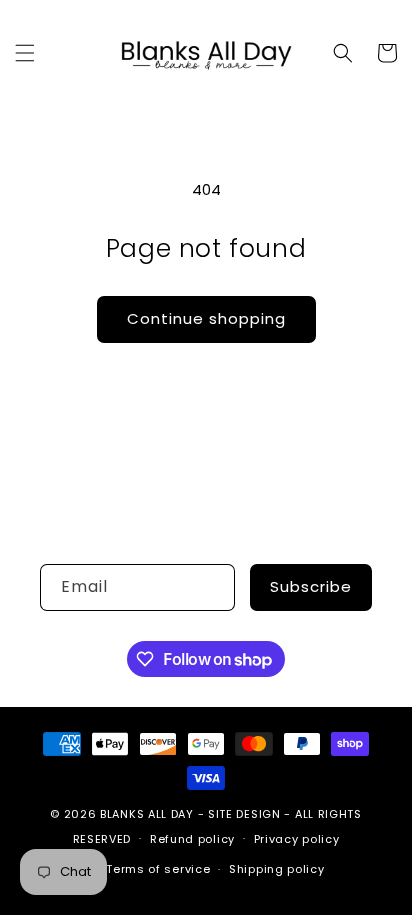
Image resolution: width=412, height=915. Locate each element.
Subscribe (311, 586)
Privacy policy (297, 839)
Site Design (244, 814)
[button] (25, 53)
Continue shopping (206, 318)
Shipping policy (277, 869)
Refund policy (192, 839)
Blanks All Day (147, 814)
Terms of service (158, 869)
